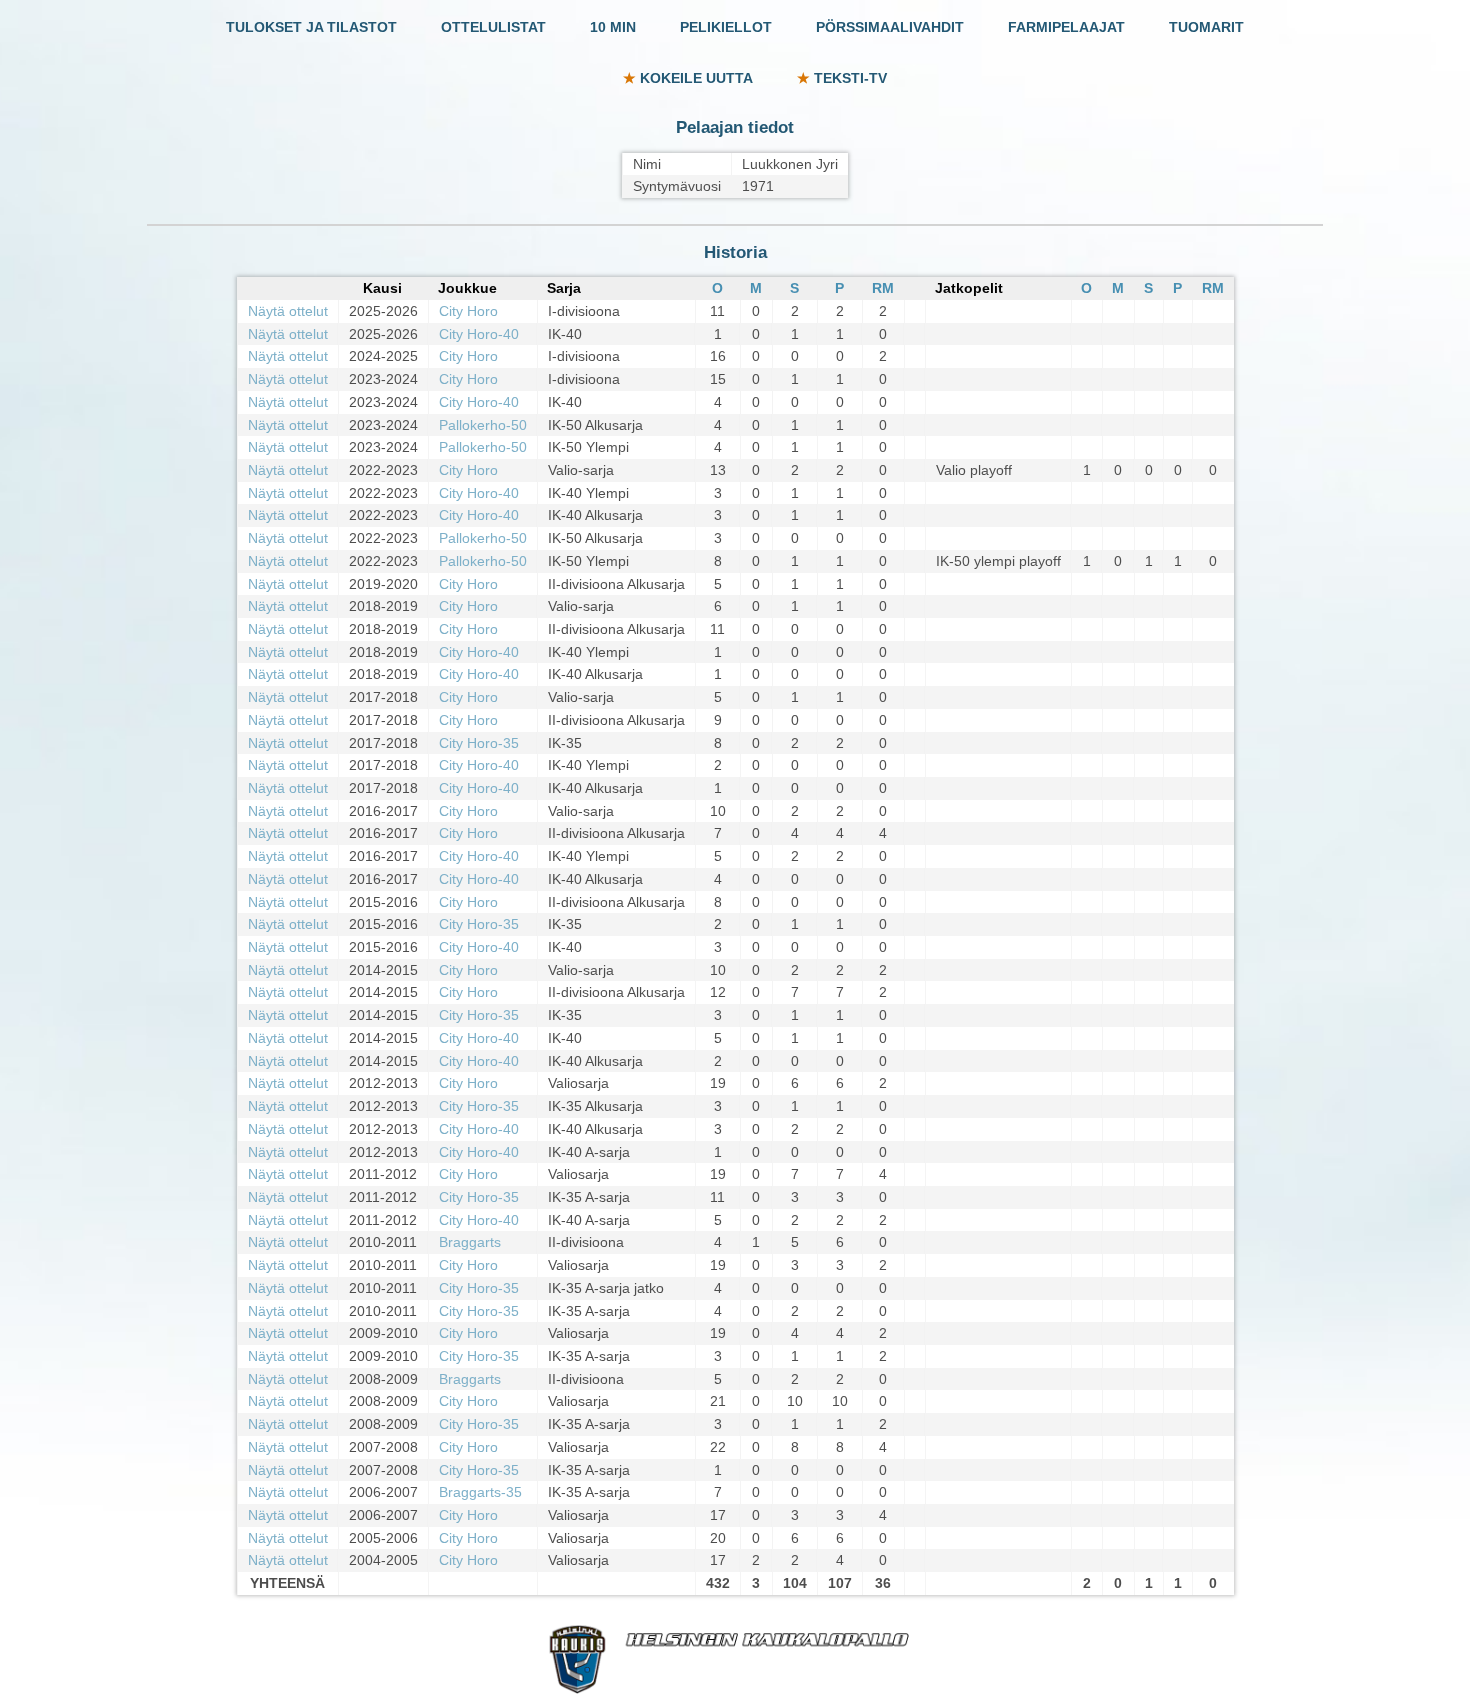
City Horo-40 (479, 334)
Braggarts (470, 1242)
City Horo (468, 311)
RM (883, 288)
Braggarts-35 (480, 1492)
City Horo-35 (479, 743)
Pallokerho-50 (483, 425)
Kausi (382, 288)
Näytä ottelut (288, 311)
